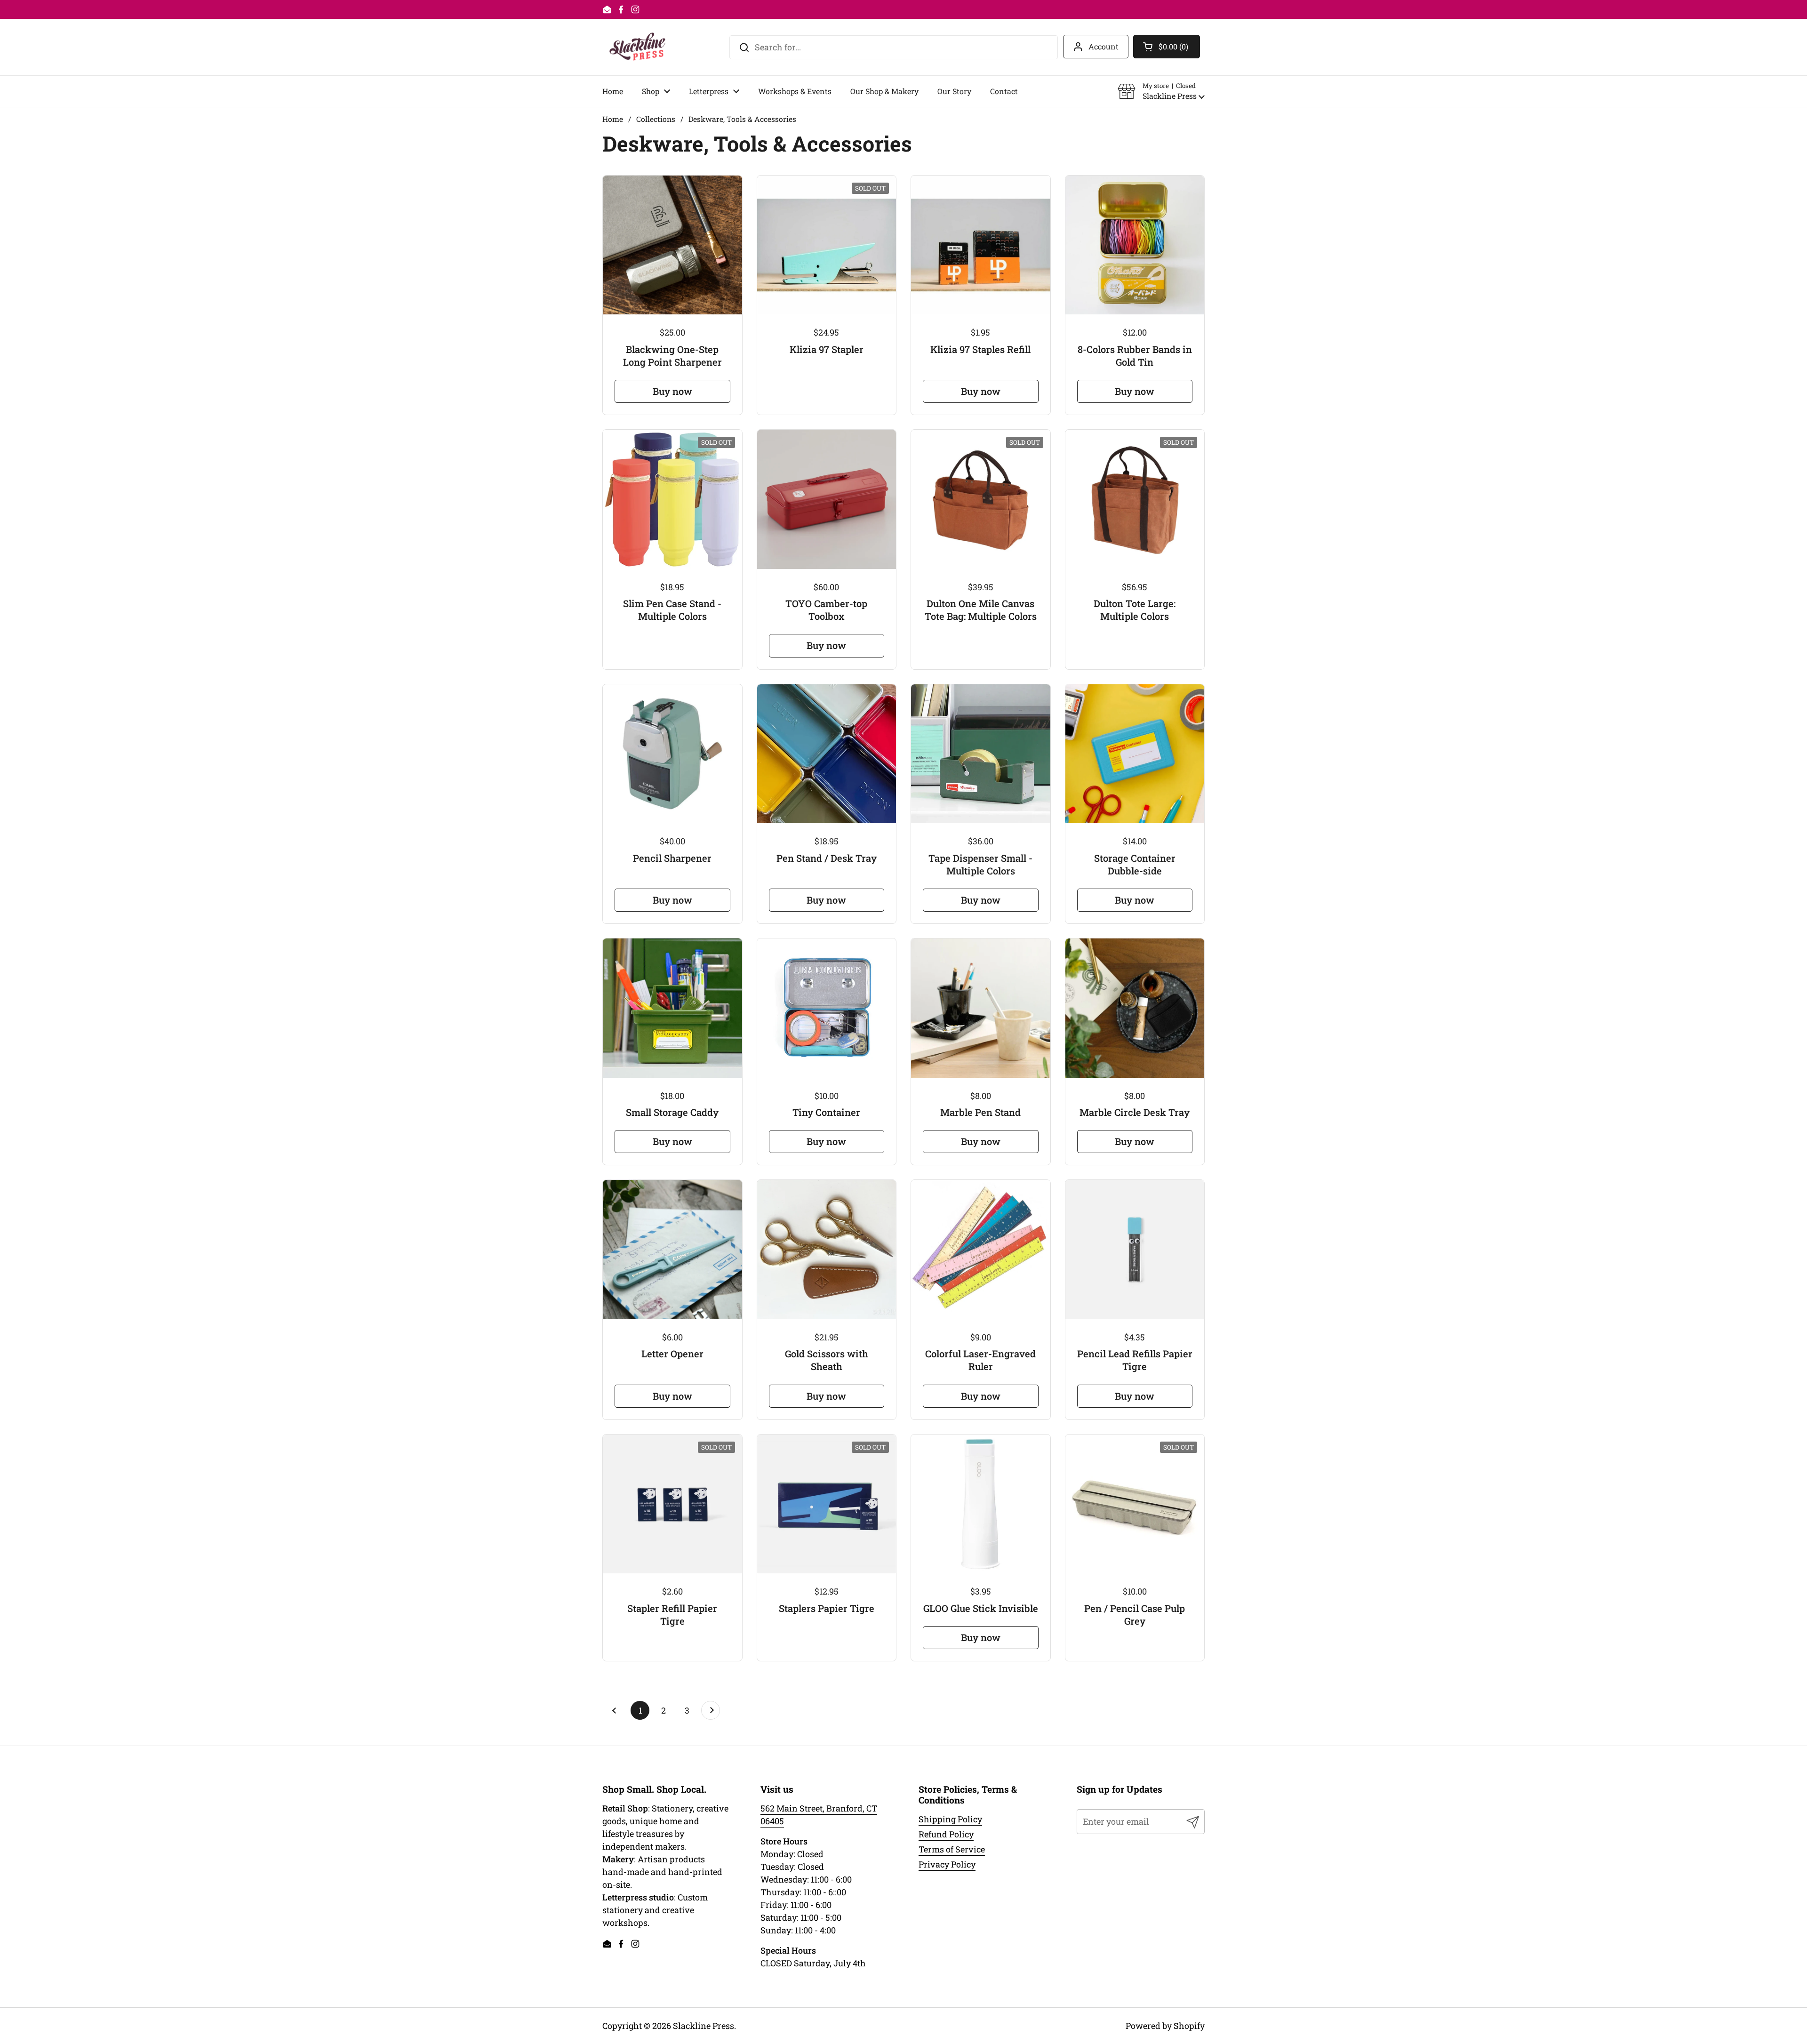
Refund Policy (946, 1834)
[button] (1161, 91)
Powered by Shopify (1165, 2026)
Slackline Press (704, 2026)
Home (613, 119)
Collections (656, 119)
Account (1103, 46)
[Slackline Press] (637, 47)
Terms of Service (952, 1849)
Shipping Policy (950, 1819)
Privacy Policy (947, 1864)
